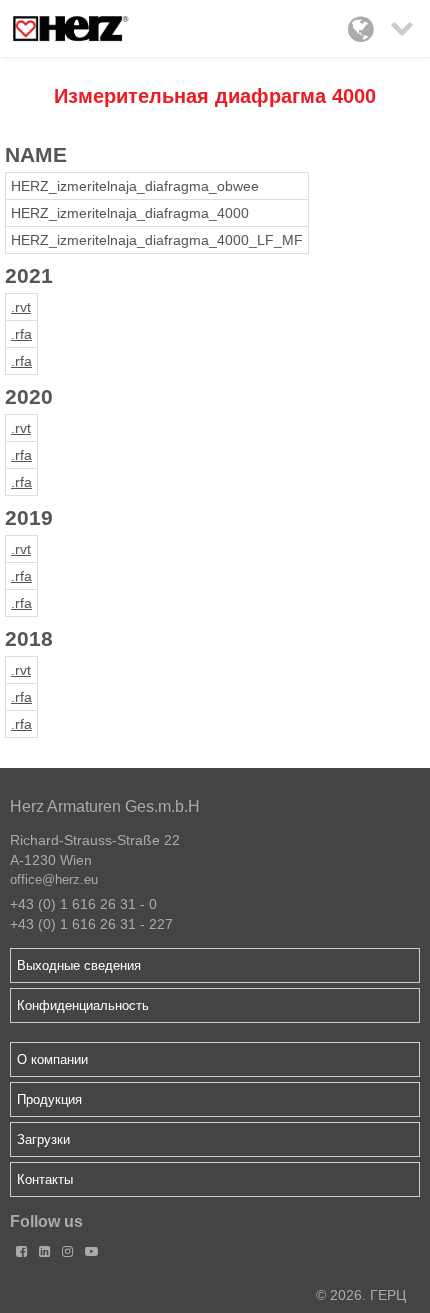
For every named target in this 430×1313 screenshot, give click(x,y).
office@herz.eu (54, 879)
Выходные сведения (79, 965)
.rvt (21, 307)
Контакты (45, 1179)
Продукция (49, 1099)
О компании (52, 1059)
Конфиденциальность (83, 1005)
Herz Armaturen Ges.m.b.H (105, 806)
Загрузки (43, 1139)
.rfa (21, 334)
